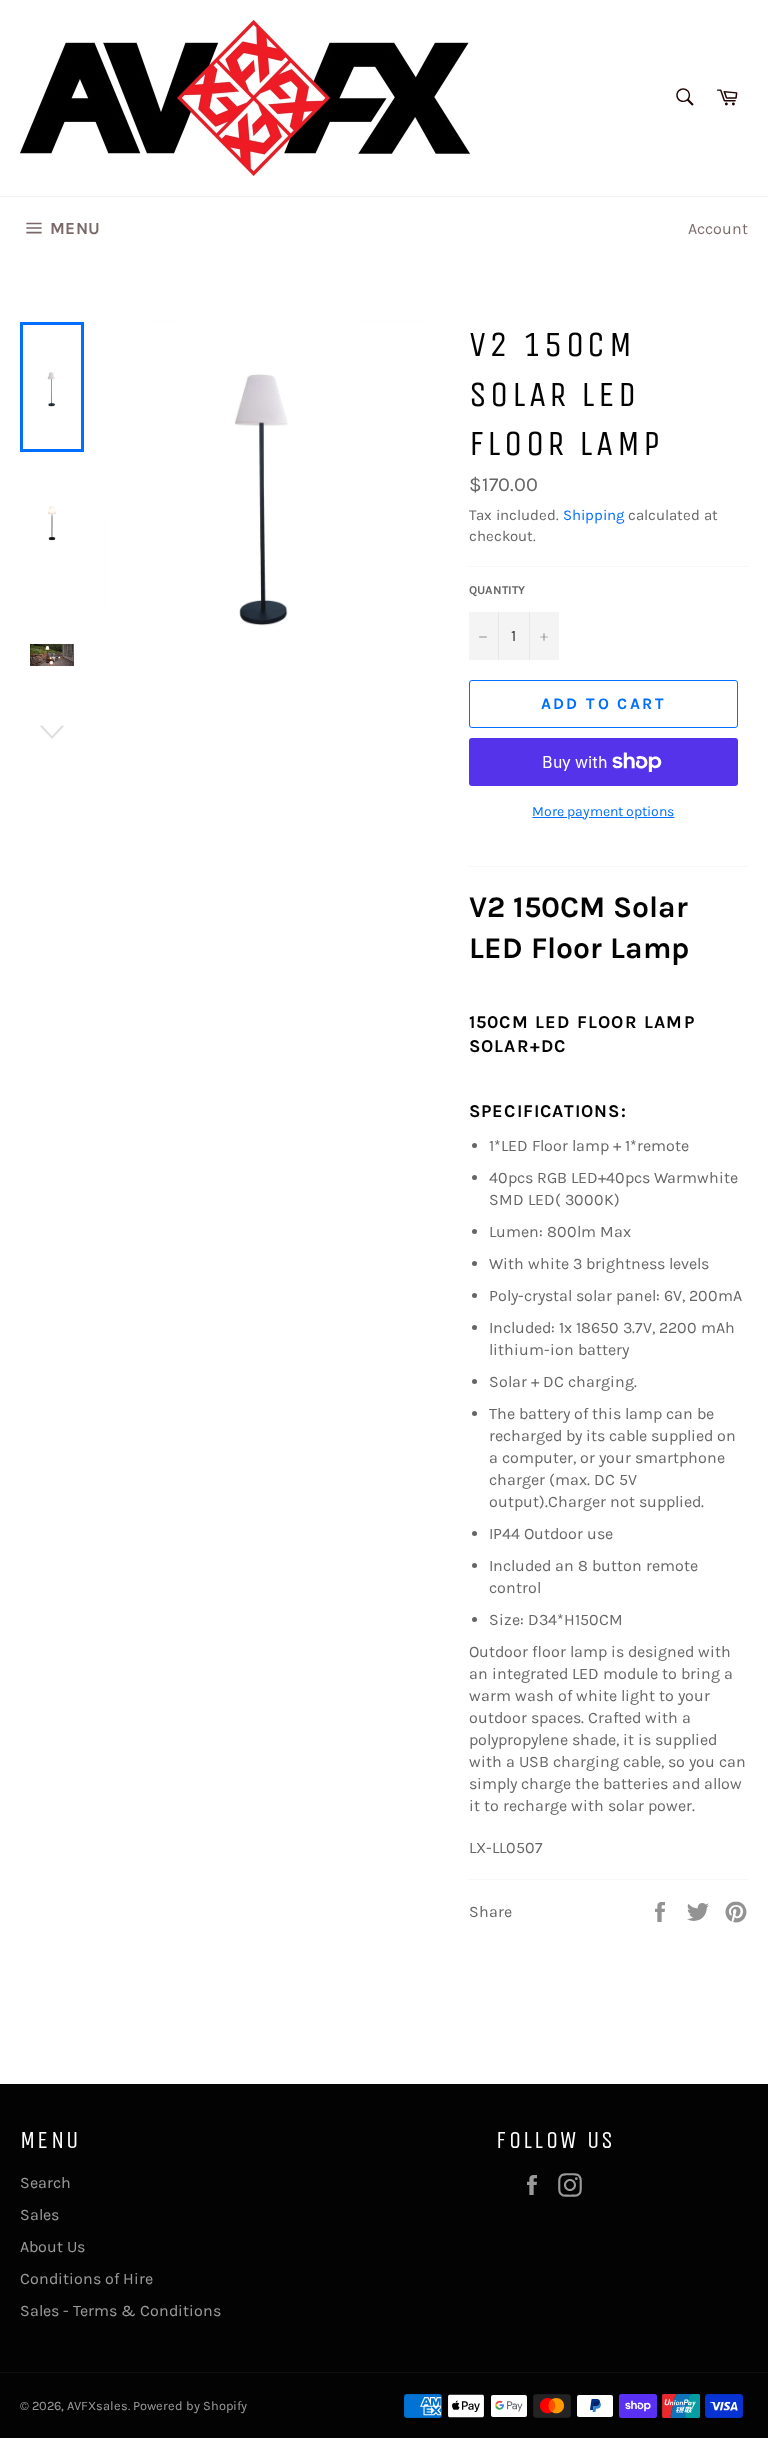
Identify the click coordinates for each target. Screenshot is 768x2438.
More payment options (603, 811)
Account (718, 228)
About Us (52, 2246)
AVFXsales (97, 2405)
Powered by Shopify (190, 2405)
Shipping (593, 515)
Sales (39, 2214)
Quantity (497, 590)
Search (45, 2182)
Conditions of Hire (86, 2278)
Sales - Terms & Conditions (120, 2310)
